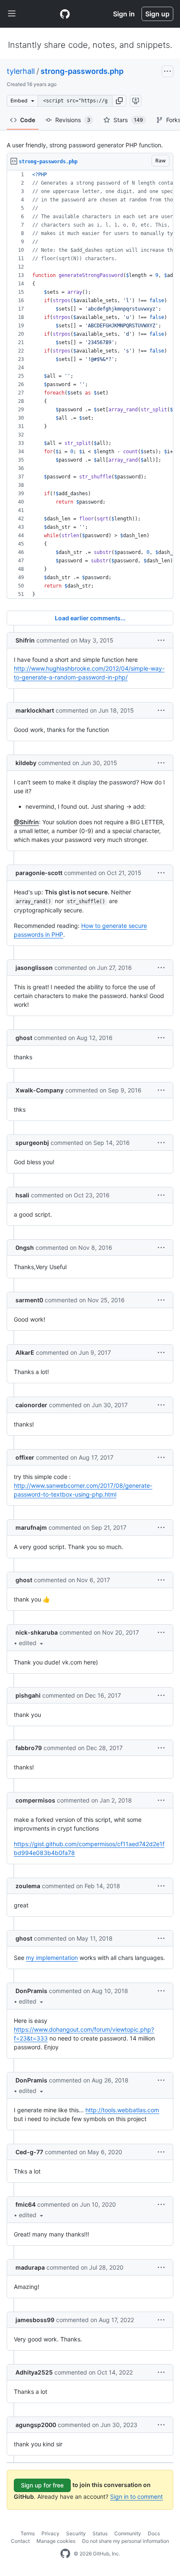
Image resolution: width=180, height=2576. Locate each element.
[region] (90, 385)
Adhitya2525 (34, 2372)
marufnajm (31, 1527)
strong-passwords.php (82, 71)
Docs (154, 2533)
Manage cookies (56, 2541)
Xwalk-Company (40, 1090)
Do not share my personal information (126, 2541)
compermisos (35, 1800)
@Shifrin (26, 822)
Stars (128, 120)
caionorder (31, 1405)
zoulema (28, 1886)
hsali (22, 1195)
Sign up (157, 14)
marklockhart (35, 710)
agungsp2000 (36, 2425)
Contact (20, 2541)
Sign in (124, 14)
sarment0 (29, 1300)
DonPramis (31, 1991)
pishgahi (28, 1695)
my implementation (52, 1958)
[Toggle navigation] (12, 14)
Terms (28, 2533)
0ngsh (25, 1248)
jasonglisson (34, 968)
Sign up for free (42, 2485)
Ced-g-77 (29, 2152)
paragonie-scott (39, 873)
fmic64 (26, 2204)
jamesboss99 (35, 2320)
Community (128, 2533)
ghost (24, 1038)
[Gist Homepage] (65, 14)
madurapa (30, 2267)
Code (28, 120)
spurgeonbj (32, 1143)
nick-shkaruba (37, 1632)
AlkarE (25, 1352)
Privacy (50, 2533)
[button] (119, 101)
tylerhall (21, 71)
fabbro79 (29, 1748)
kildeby (26, 763)
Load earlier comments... (90, 618)
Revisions (73, 120)
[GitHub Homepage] (65, 2554)
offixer (25, 1457)
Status (100, 2533)
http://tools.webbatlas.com (122, 2110)
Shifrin (25, 640)
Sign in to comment (136, 2496)
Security (76, 2533)
